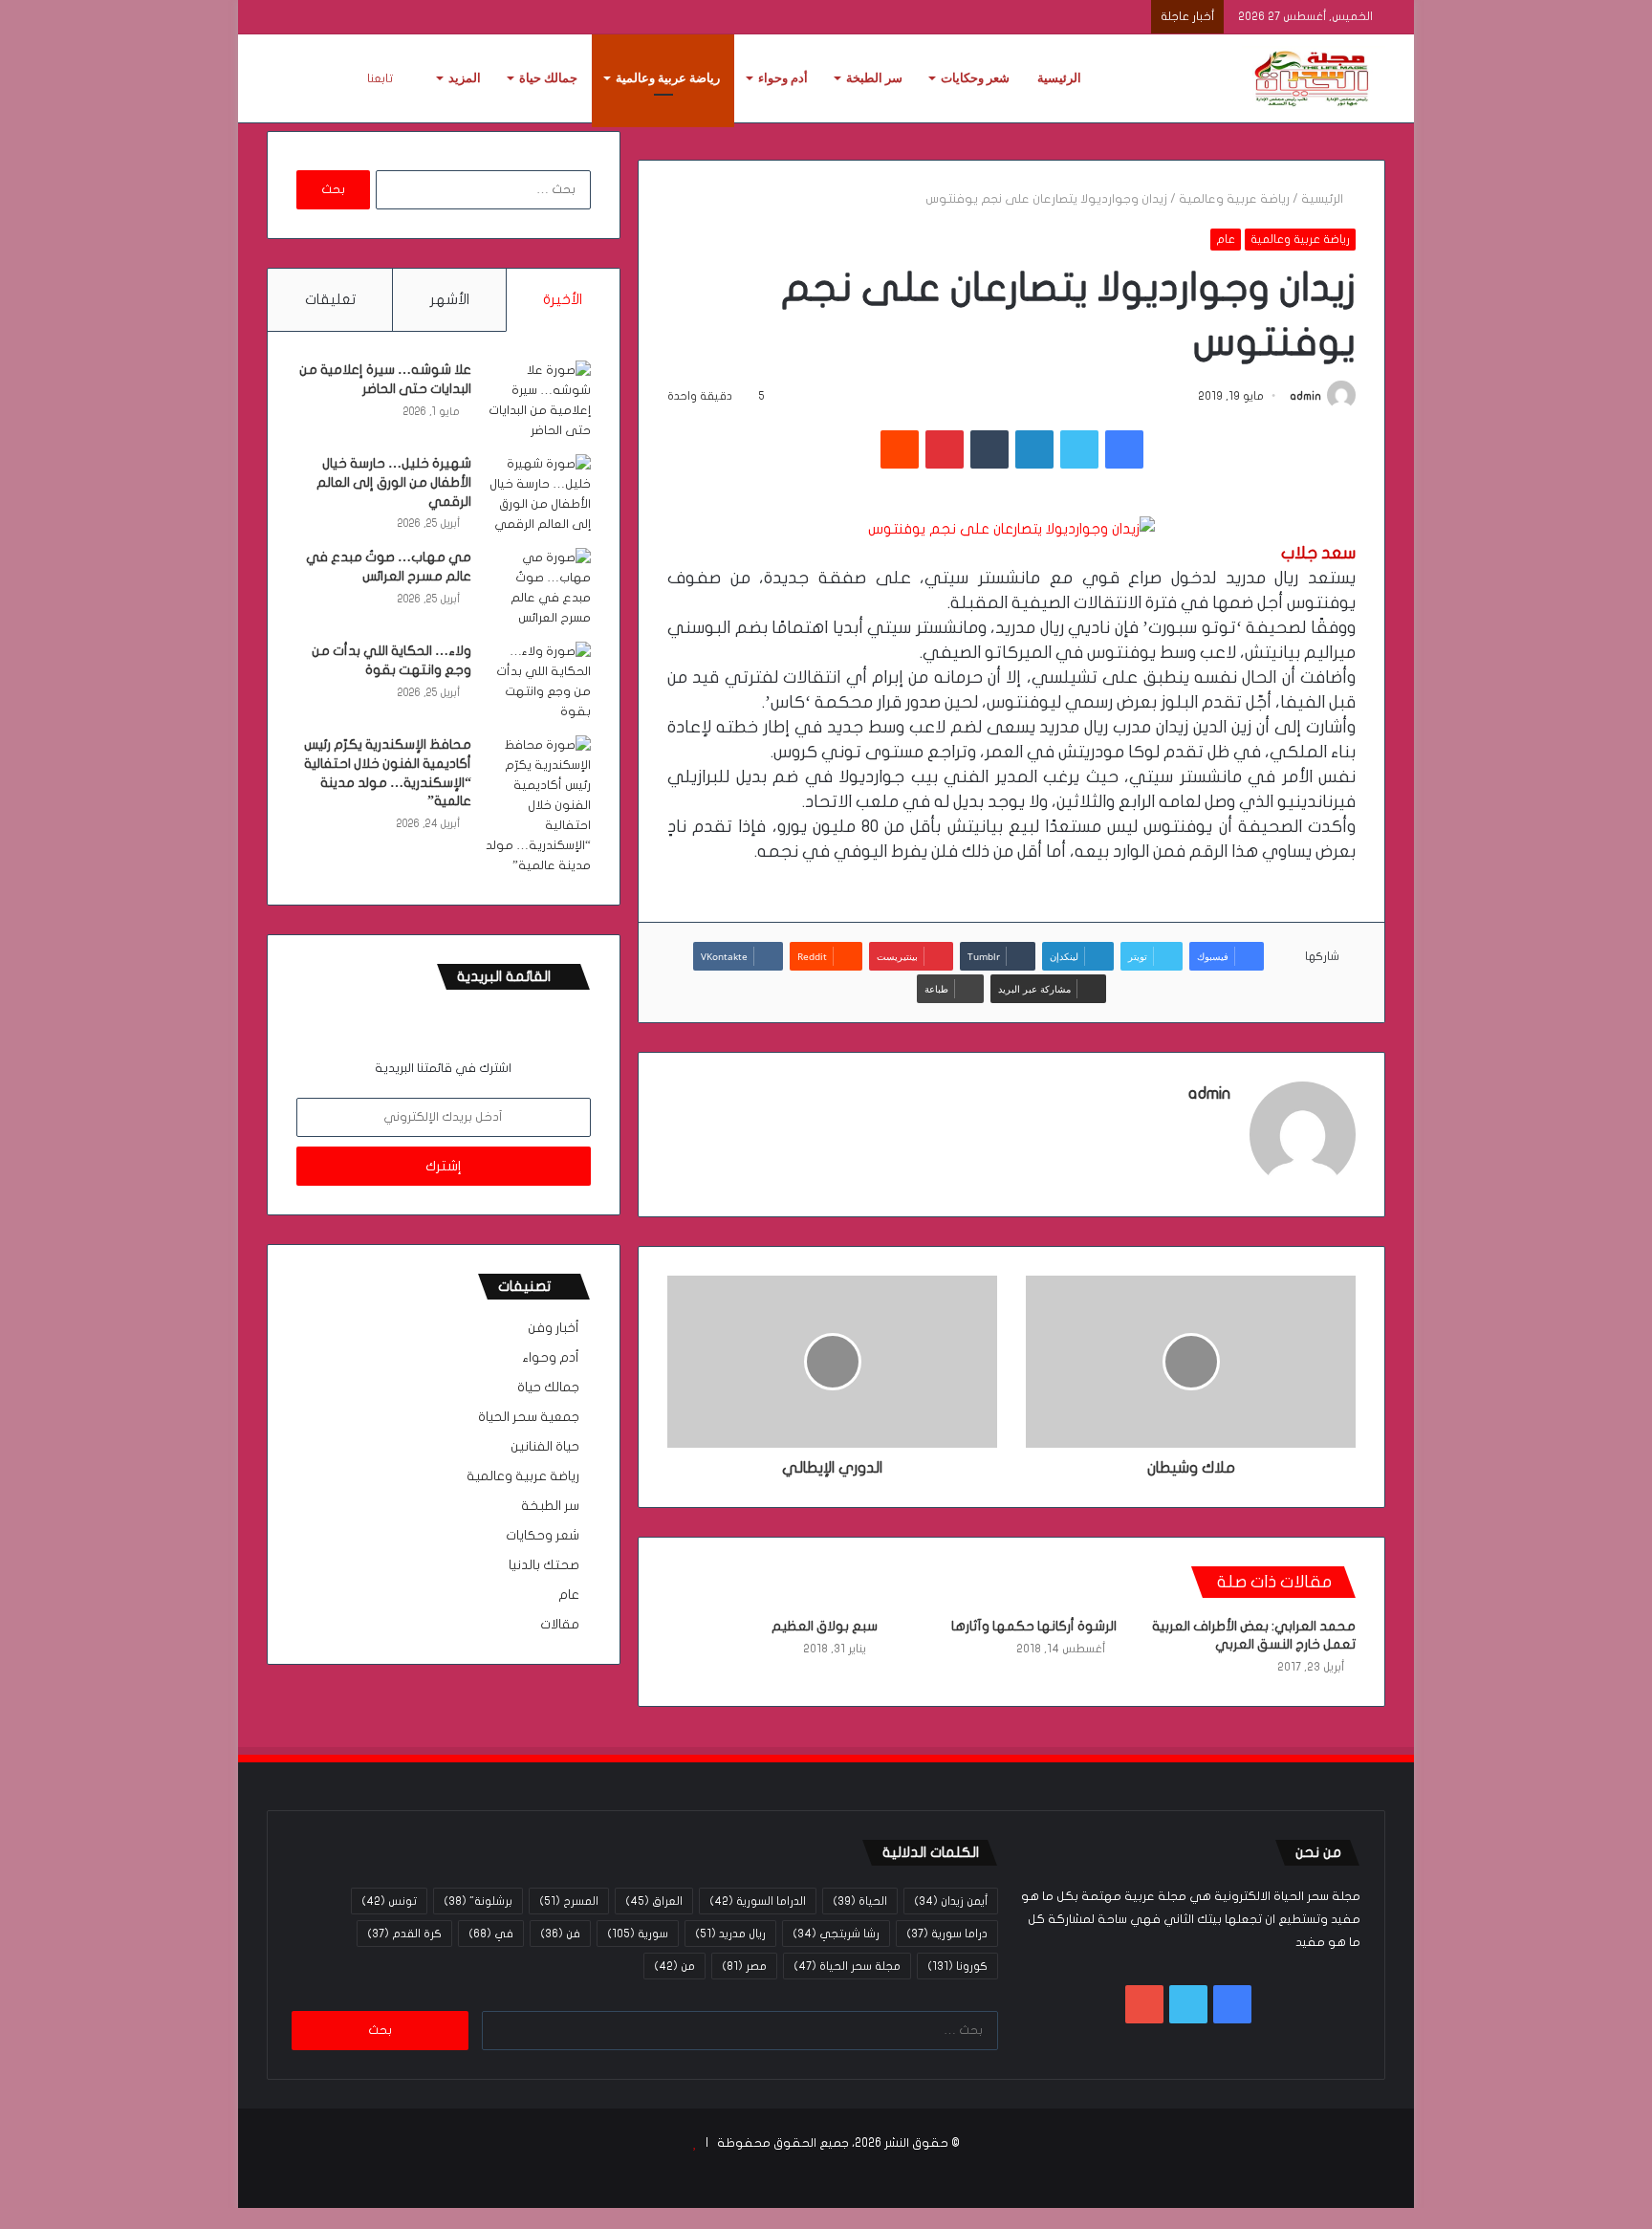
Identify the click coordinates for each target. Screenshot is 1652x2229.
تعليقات (330, 299)
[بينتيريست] (945, 449)
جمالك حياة (548, 78)
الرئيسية (1059, 78)
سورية (638, 1934)
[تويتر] (1079, 449)
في (491, 1934)
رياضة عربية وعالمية (668, 78)
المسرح (569, 1901)
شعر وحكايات (975, 78)
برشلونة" (478, 1901)
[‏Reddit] (900, 449)
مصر (744, 1966)
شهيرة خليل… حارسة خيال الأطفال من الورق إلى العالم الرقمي (394, 482)
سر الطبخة (874, 78)
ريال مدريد (730, 1934)
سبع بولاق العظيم (825, 1626)
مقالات (560, 1625)
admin (1305, 396)
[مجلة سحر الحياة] (1314, 78)
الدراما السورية (758, 1901)
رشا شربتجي (836, 1934)
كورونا (957, 1966)
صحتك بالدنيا (544, 1565)
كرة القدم (404, 1934)
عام (1226, 239)
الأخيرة (563, 299)
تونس (389, 1901)
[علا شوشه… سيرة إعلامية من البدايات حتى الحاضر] (538, 401)
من (674, 1966)
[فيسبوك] (1124, 449)
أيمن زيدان (951, 1901)
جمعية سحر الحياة (529, 1417)
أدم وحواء (783, 78)
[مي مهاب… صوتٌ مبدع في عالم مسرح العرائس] (538, 588)
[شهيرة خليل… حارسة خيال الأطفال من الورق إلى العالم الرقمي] (538, 494)
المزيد (465, 78)
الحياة (860, 1901)
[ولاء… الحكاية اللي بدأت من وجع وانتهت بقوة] (538, 682)
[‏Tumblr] (989, 449)
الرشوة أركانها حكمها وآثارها (1034, 1626)
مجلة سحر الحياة (847, 1966)
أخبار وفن (554, 1328)
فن (560, 1934)
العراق (654, 1901)
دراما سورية (947, 1934)
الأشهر (450, 299)
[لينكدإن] (1034, 449)
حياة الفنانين (545, 1447)
